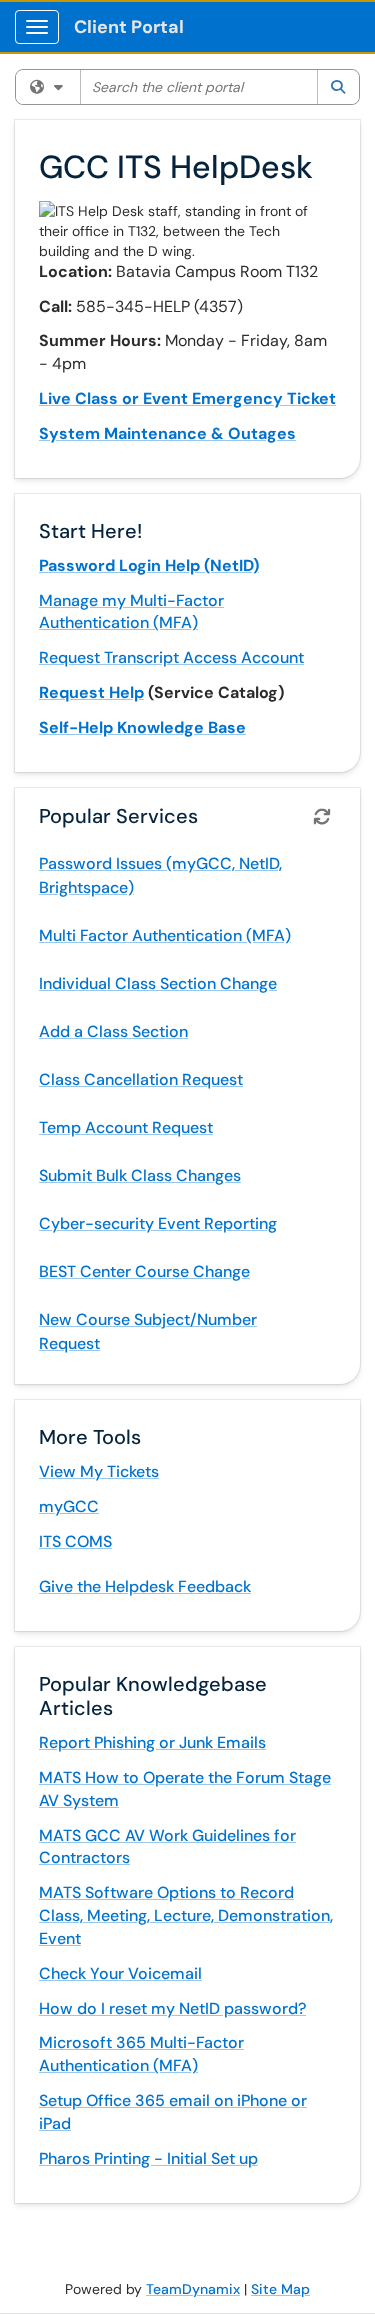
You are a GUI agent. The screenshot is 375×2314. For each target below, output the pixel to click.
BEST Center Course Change (144, 1271)
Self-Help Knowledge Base (142, 727)
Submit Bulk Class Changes (140, 1175)
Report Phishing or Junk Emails (152, 1742)
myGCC (69, 1506)
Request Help (91, 692)
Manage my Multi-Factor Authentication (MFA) (131, 612)
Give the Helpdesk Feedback (145, 1586)
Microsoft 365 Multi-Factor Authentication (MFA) (141, 2054)
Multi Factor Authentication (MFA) (165, 935)
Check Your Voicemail (120, 1973)
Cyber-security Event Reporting (158, 1223)
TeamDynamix (193, 2289)
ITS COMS (75, 1541)
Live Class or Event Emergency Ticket (187, 398)
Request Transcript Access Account (171, 657)
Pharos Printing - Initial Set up (148, 2158)
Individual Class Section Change (158, 983)
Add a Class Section (113, 1031)
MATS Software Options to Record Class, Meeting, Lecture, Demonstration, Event (186, 1915)
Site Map (280, 2289)
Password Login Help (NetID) (149, 565)
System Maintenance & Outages (167, 433)
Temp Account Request (126, 1127)
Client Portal (129, 27)
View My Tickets (99, 1471)
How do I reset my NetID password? (172, 2008)
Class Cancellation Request (141, 1079)
